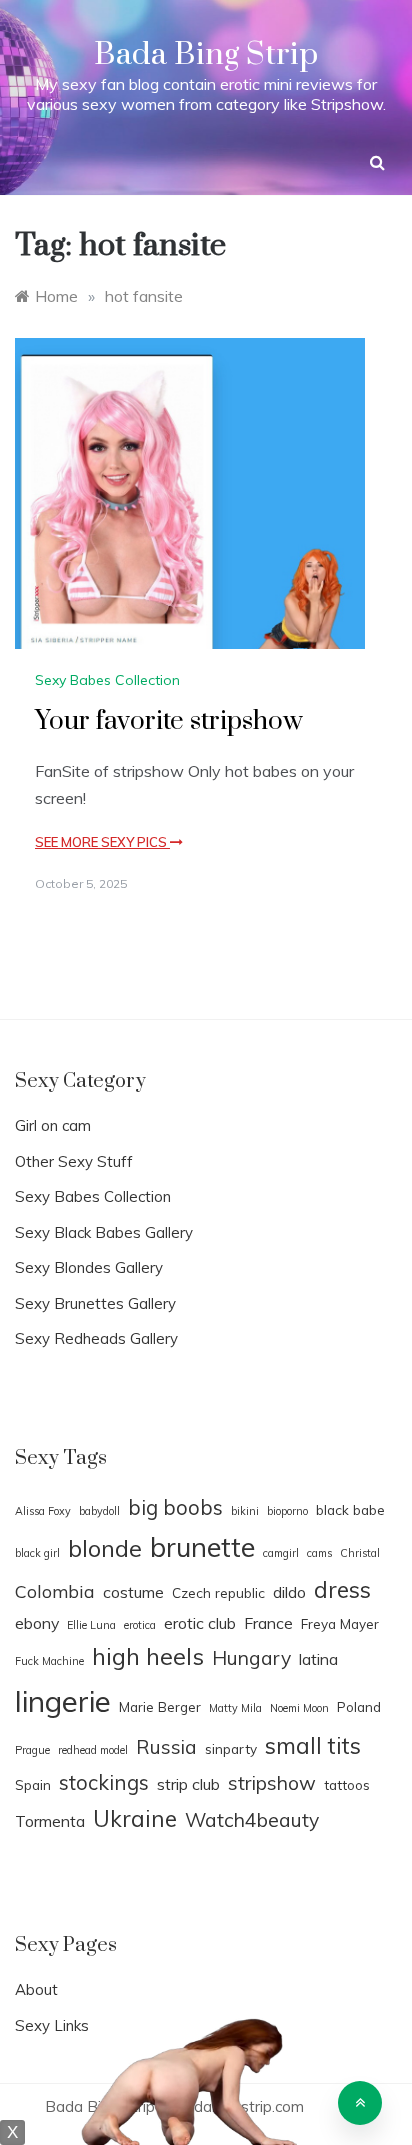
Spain (33, 1784)
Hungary (251, 1658)
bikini (245, 1511)
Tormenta (50, 1821)
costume (133, 1592)
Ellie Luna (91, 1625)
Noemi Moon (299, 1708)
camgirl (281, 1553)
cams (319, 1553)
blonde (105, 1548)
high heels (148, 1656)
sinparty (231, 1748)
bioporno (287, 1511)
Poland (359, 1706)
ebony (37, 1623)
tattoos (347, 1784)
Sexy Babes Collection (107, 680)
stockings (104, 1782)
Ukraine (135, 1818)
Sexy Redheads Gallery (96, 1338)
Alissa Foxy (43, 1511)
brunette (202, 1547)
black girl (37, 1553)
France (268, 1623)
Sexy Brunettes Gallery (95, 1303)
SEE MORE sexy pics (102, 842)
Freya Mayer (340, 1623)
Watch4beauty (252, 1820)
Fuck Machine (49, 1661)
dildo (289, 1592)
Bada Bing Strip (206, 54)
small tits (313, 1745)
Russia (166, 1747)
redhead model (93, 1750)
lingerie (63, 1701)
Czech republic (218, 1592)
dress (342, 1589)
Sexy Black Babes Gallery (104, 1232)
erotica (140, 1625)
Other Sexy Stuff (74, 1161)
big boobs (175, 1507)
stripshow (272, 1783)
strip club (188, 1784)
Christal (360, 1553)
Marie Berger (160, 1706)
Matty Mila (235, 1708)
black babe (350, 1509)
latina (318, 1659)
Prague (32, 1750)
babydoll (99, 1511)
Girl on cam (53, 1125)
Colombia (55, 1591)
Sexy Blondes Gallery (89, 1267)
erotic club (200, 1623)
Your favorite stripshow (169, 721)
